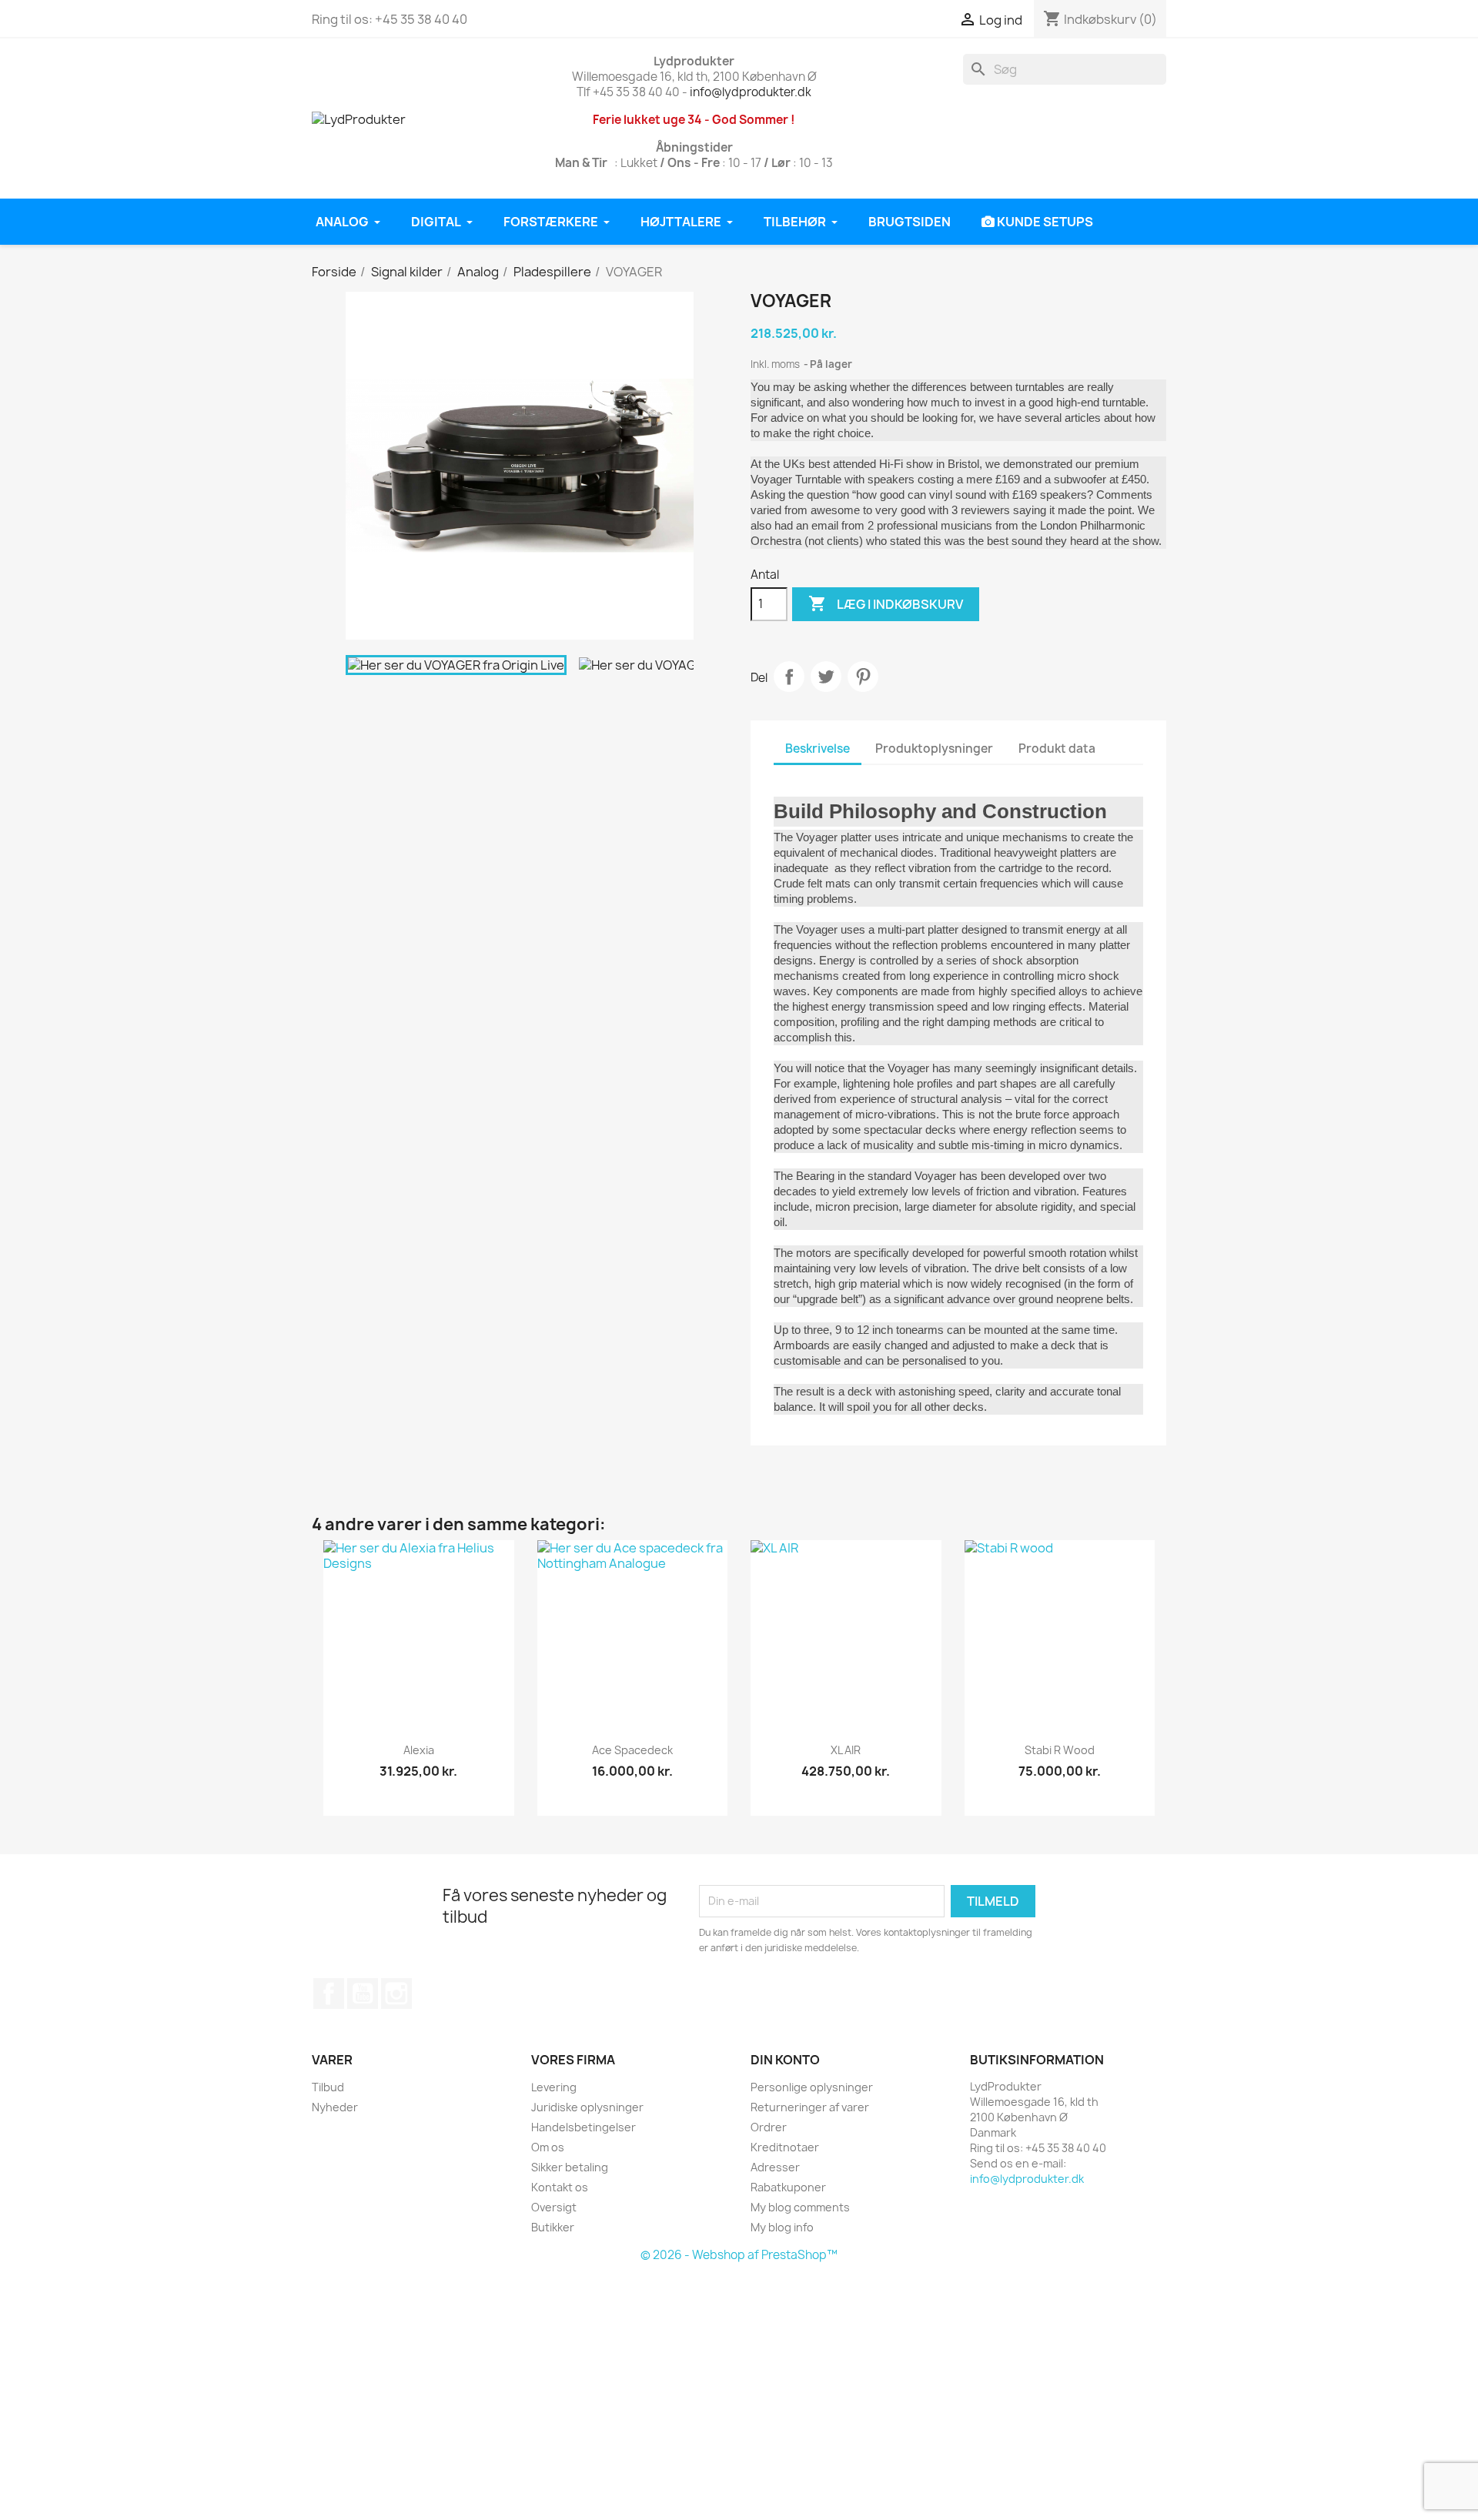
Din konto (785, 2060)
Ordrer (769, 2127)
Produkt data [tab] (1057, 749)
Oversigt (554, 2207)
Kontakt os (560, 2187)
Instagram (396, 1994)
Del (789, 677)
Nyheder (335, 2107)
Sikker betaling (570, 2167)
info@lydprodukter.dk (751, 92)
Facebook (329, 1994)
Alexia (419, 1750)
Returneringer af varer (810, 2107)
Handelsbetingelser (584, 2127)
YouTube (363, 1994)
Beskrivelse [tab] (818, 749)
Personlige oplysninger (812, 2087)
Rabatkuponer (788, 2187)
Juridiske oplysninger (587, 2107)
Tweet (826, 677)
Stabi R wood (1060, 1750)
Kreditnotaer (785, 2147)
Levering (554, 2087)
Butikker (553, 2227)
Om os (548, 2147)
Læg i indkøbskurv (886, 603)
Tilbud (328, 2087)
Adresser (775, 2167)
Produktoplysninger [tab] (934, 749)
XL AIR (846, 1750)
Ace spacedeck (632, 1750)
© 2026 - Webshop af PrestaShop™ (739, 2255)
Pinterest (863, 677)
